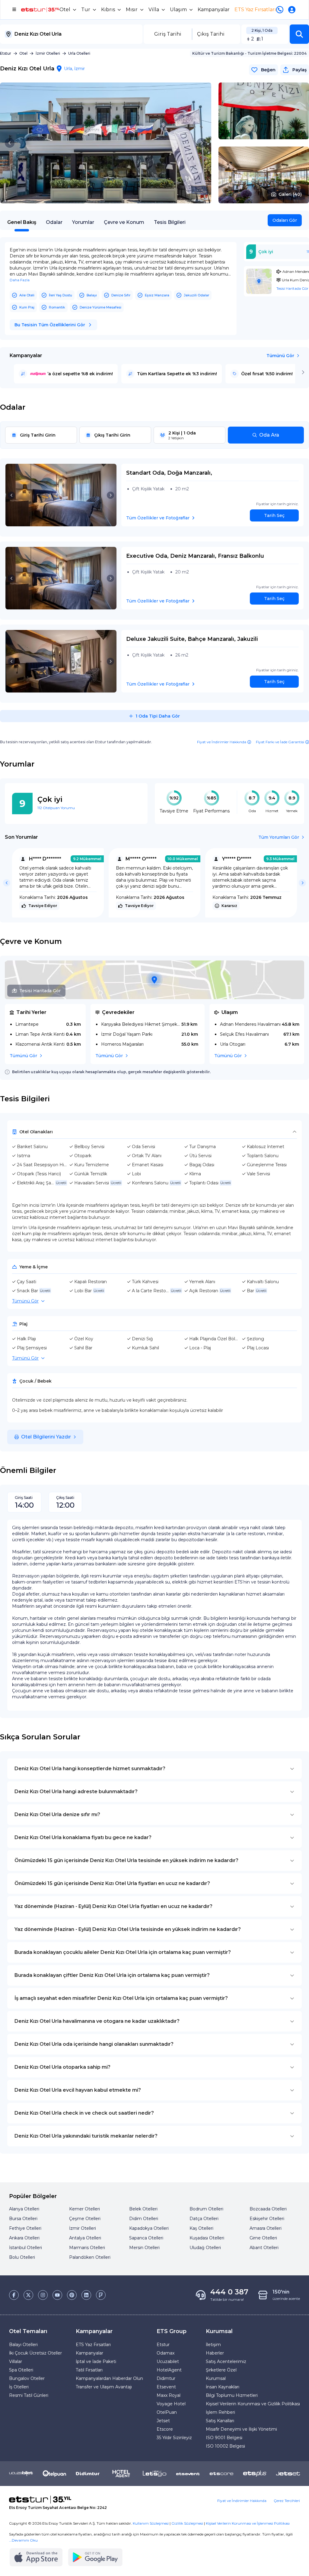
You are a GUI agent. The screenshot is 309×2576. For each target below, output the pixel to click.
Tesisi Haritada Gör (40, 991)
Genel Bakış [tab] (22, 222)
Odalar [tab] (54, 222)
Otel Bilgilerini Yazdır (46, 1437)
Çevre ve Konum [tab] (124, 222)
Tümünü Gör (280, 356)
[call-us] (281, 10)
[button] (299, 34)
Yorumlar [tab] (83, 222)
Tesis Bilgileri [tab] (170, 222)
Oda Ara (269, 435)
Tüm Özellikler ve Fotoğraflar (158, 518)
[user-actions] (293, 10)
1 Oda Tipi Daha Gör (158, 716)
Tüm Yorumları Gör (279, 837)
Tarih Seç (274, 515)
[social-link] (14, 2295)
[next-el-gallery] (202, 143)
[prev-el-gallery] (10, 143)
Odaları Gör (285, 220)
